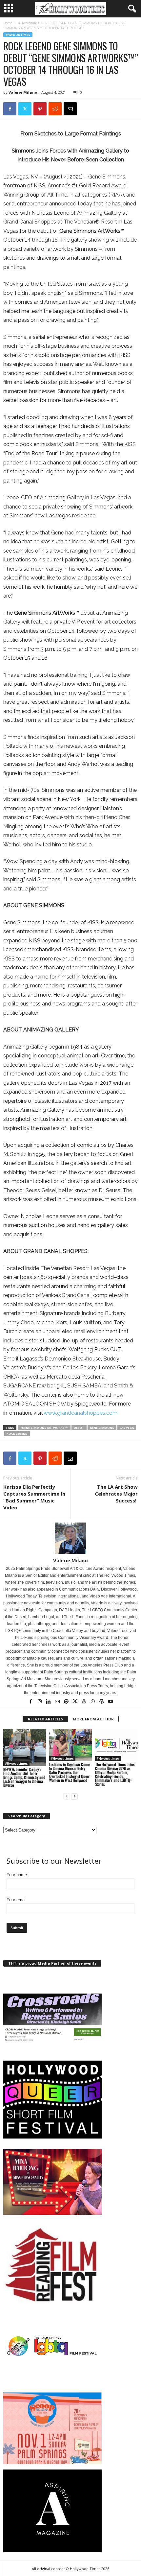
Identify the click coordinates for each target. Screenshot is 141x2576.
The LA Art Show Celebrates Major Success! (116, 1494)
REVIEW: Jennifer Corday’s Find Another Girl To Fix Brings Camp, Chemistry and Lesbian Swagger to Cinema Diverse (24, 1777)
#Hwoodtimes (29, 23)
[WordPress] (102, 1702)
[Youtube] (111, 1702)
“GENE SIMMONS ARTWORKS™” (44, 1428)
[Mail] (58, 1702)
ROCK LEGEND (17, 1434)
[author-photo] (70, 1538)
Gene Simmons (102, 1428)
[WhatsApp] (93, 1702)
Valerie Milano (23, 92)
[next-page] (74, 1796)
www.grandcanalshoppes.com (81, 1413)
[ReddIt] (55, 109)
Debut (79, 1428)
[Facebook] (10, 109)
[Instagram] (40, 1702)
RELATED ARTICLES (45, 1719)
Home (8, 23)
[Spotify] (67, 1702)
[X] (25, 109)
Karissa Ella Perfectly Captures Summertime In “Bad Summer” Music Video (34, 1497)
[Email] (70, 109)
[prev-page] (67, 1796)
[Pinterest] (40, 109)
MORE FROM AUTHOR (93, 1719)
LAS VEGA (127, 1428)
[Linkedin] (49, 1702)
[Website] (84, 1702)
